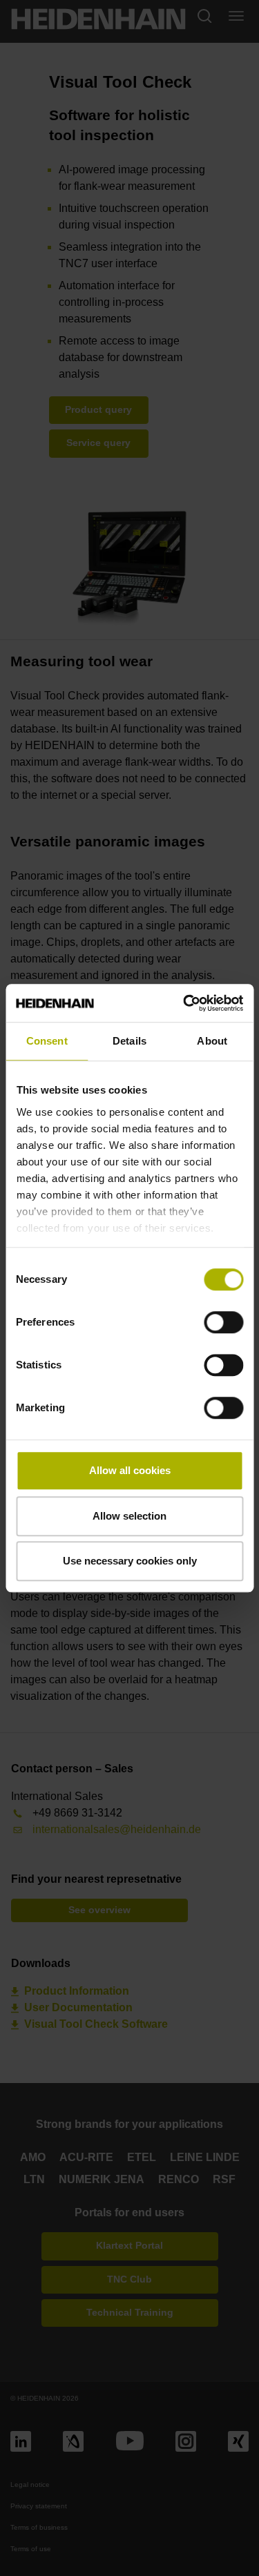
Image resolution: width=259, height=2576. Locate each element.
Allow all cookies (130, 1470)
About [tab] (212, 1041)
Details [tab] (129, 1041)
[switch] (223, 1322)
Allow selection (129, 1516)
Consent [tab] (47, 1041)
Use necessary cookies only (130, 1561)
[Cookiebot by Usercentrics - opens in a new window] (184, 1003)
